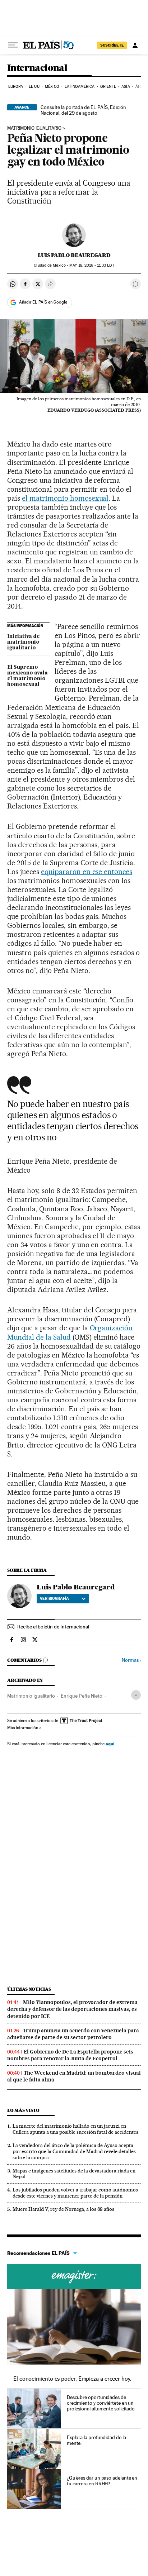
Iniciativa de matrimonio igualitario (24, 642)
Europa (16, 87)
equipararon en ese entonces (87, 872)
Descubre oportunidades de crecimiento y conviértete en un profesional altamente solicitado (101, 2403)
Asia (126, 87)
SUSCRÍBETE (112, 45)
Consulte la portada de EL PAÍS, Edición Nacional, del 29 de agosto (83, 110)
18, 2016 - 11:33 (92, 265)
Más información (23, 1728)
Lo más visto (23, 2110)
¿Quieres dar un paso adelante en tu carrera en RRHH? (102, 2481)
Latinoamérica (80, 87)
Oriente (108, 87)
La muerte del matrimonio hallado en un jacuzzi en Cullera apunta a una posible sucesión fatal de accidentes (75, 2129)
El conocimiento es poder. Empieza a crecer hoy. (72, 2379)
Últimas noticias (29, 1989)
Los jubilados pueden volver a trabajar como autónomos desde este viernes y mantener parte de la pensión (75, 2193)
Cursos (74, 2277)
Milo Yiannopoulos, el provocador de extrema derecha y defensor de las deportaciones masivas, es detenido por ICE (72, 2009)
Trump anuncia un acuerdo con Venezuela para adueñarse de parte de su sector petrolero (73, 2034)
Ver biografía (54, 1598)
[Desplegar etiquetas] (136, 1695)
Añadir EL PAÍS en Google (43, 302)
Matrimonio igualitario (34, 128)
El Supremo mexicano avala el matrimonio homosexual (27, 676)
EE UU (34, 87)
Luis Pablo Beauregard (74, 255)
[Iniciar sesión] (135, 45)
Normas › (131, 1660)
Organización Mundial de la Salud (70, 1332)
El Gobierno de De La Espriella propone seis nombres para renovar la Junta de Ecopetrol (70, 2055)
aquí (110, 1744)
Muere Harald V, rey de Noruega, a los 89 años (63, 2209)
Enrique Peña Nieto (82, 1696)
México (52, 87)
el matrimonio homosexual (65, 498)
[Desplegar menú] (13, 45)
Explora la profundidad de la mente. (96, 2440)
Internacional (37, 68)
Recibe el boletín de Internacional (53, 1627)
